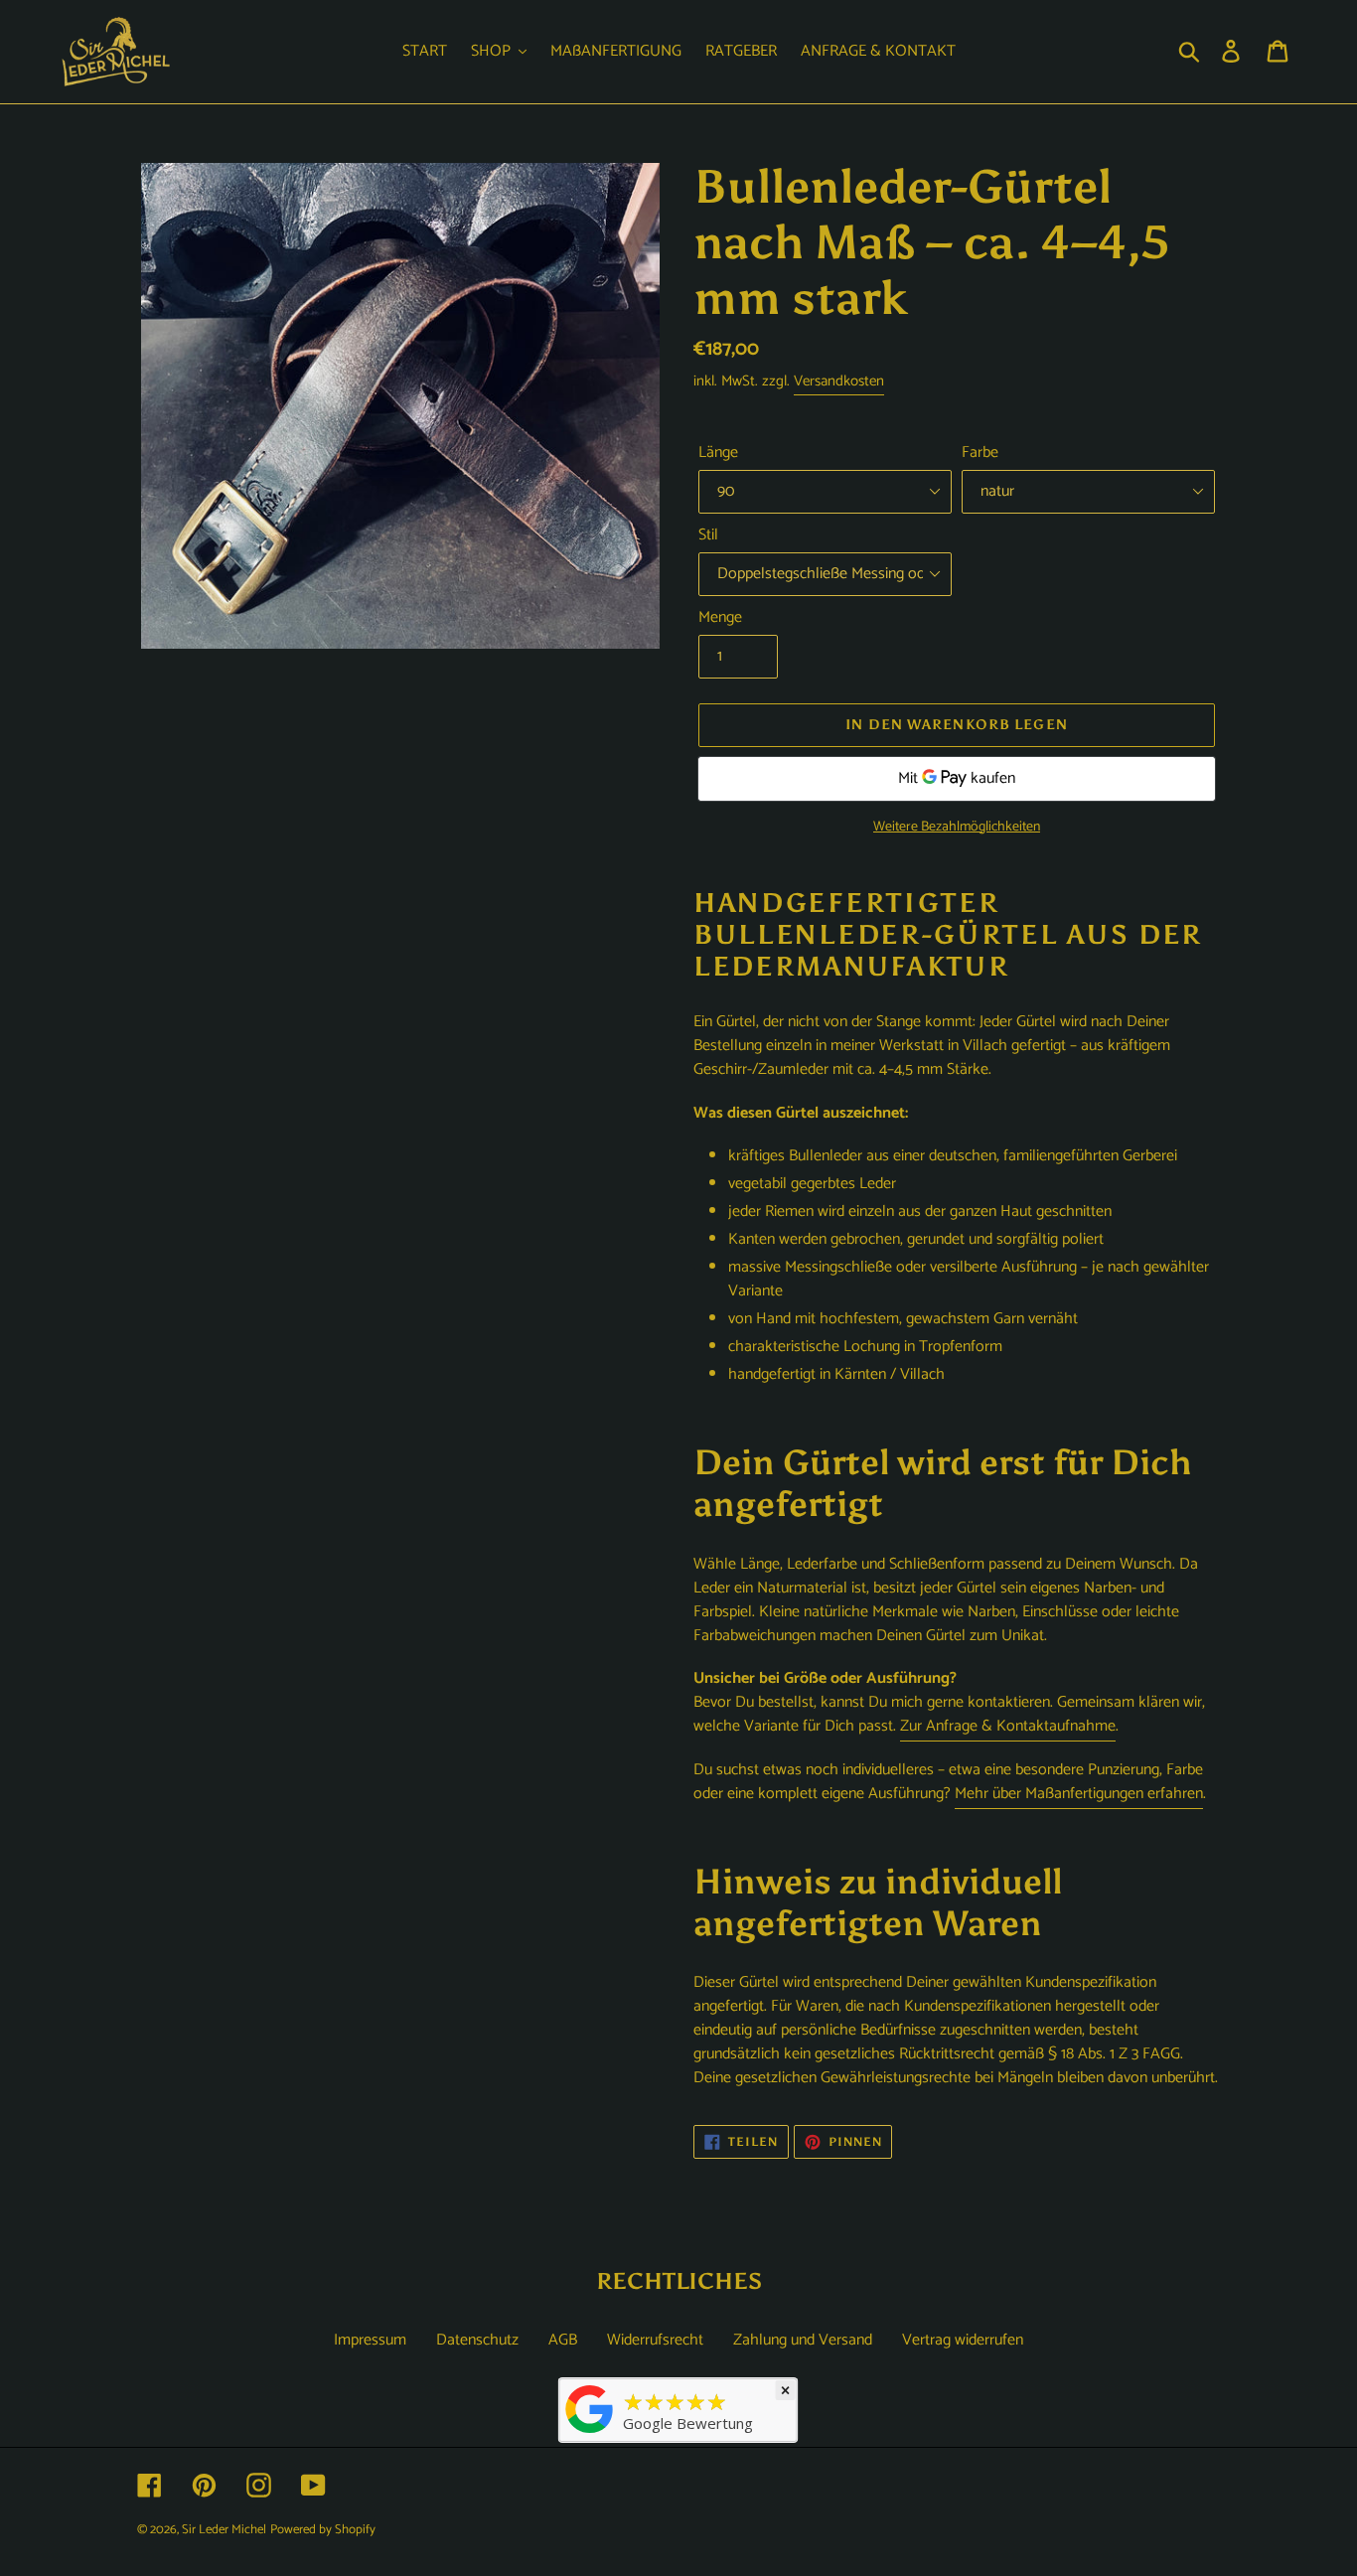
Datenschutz (477, 2340)
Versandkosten (839, 381)
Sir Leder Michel (224, 2530)
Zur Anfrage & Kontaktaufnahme (1008, 1726)
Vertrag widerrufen (963, 2340)
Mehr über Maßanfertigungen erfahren (1079, 1794)
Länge (718, 453)
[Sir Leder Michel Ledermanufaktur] (590, 2433)
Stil (708, 535)
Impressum (370, 2340)
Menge (720, 618)
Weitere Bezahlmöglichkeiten (957, 827)
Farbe (980, 453)
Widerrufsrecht (655, 2340)
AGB (563, 2340)
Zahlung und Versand (803, 2340)
